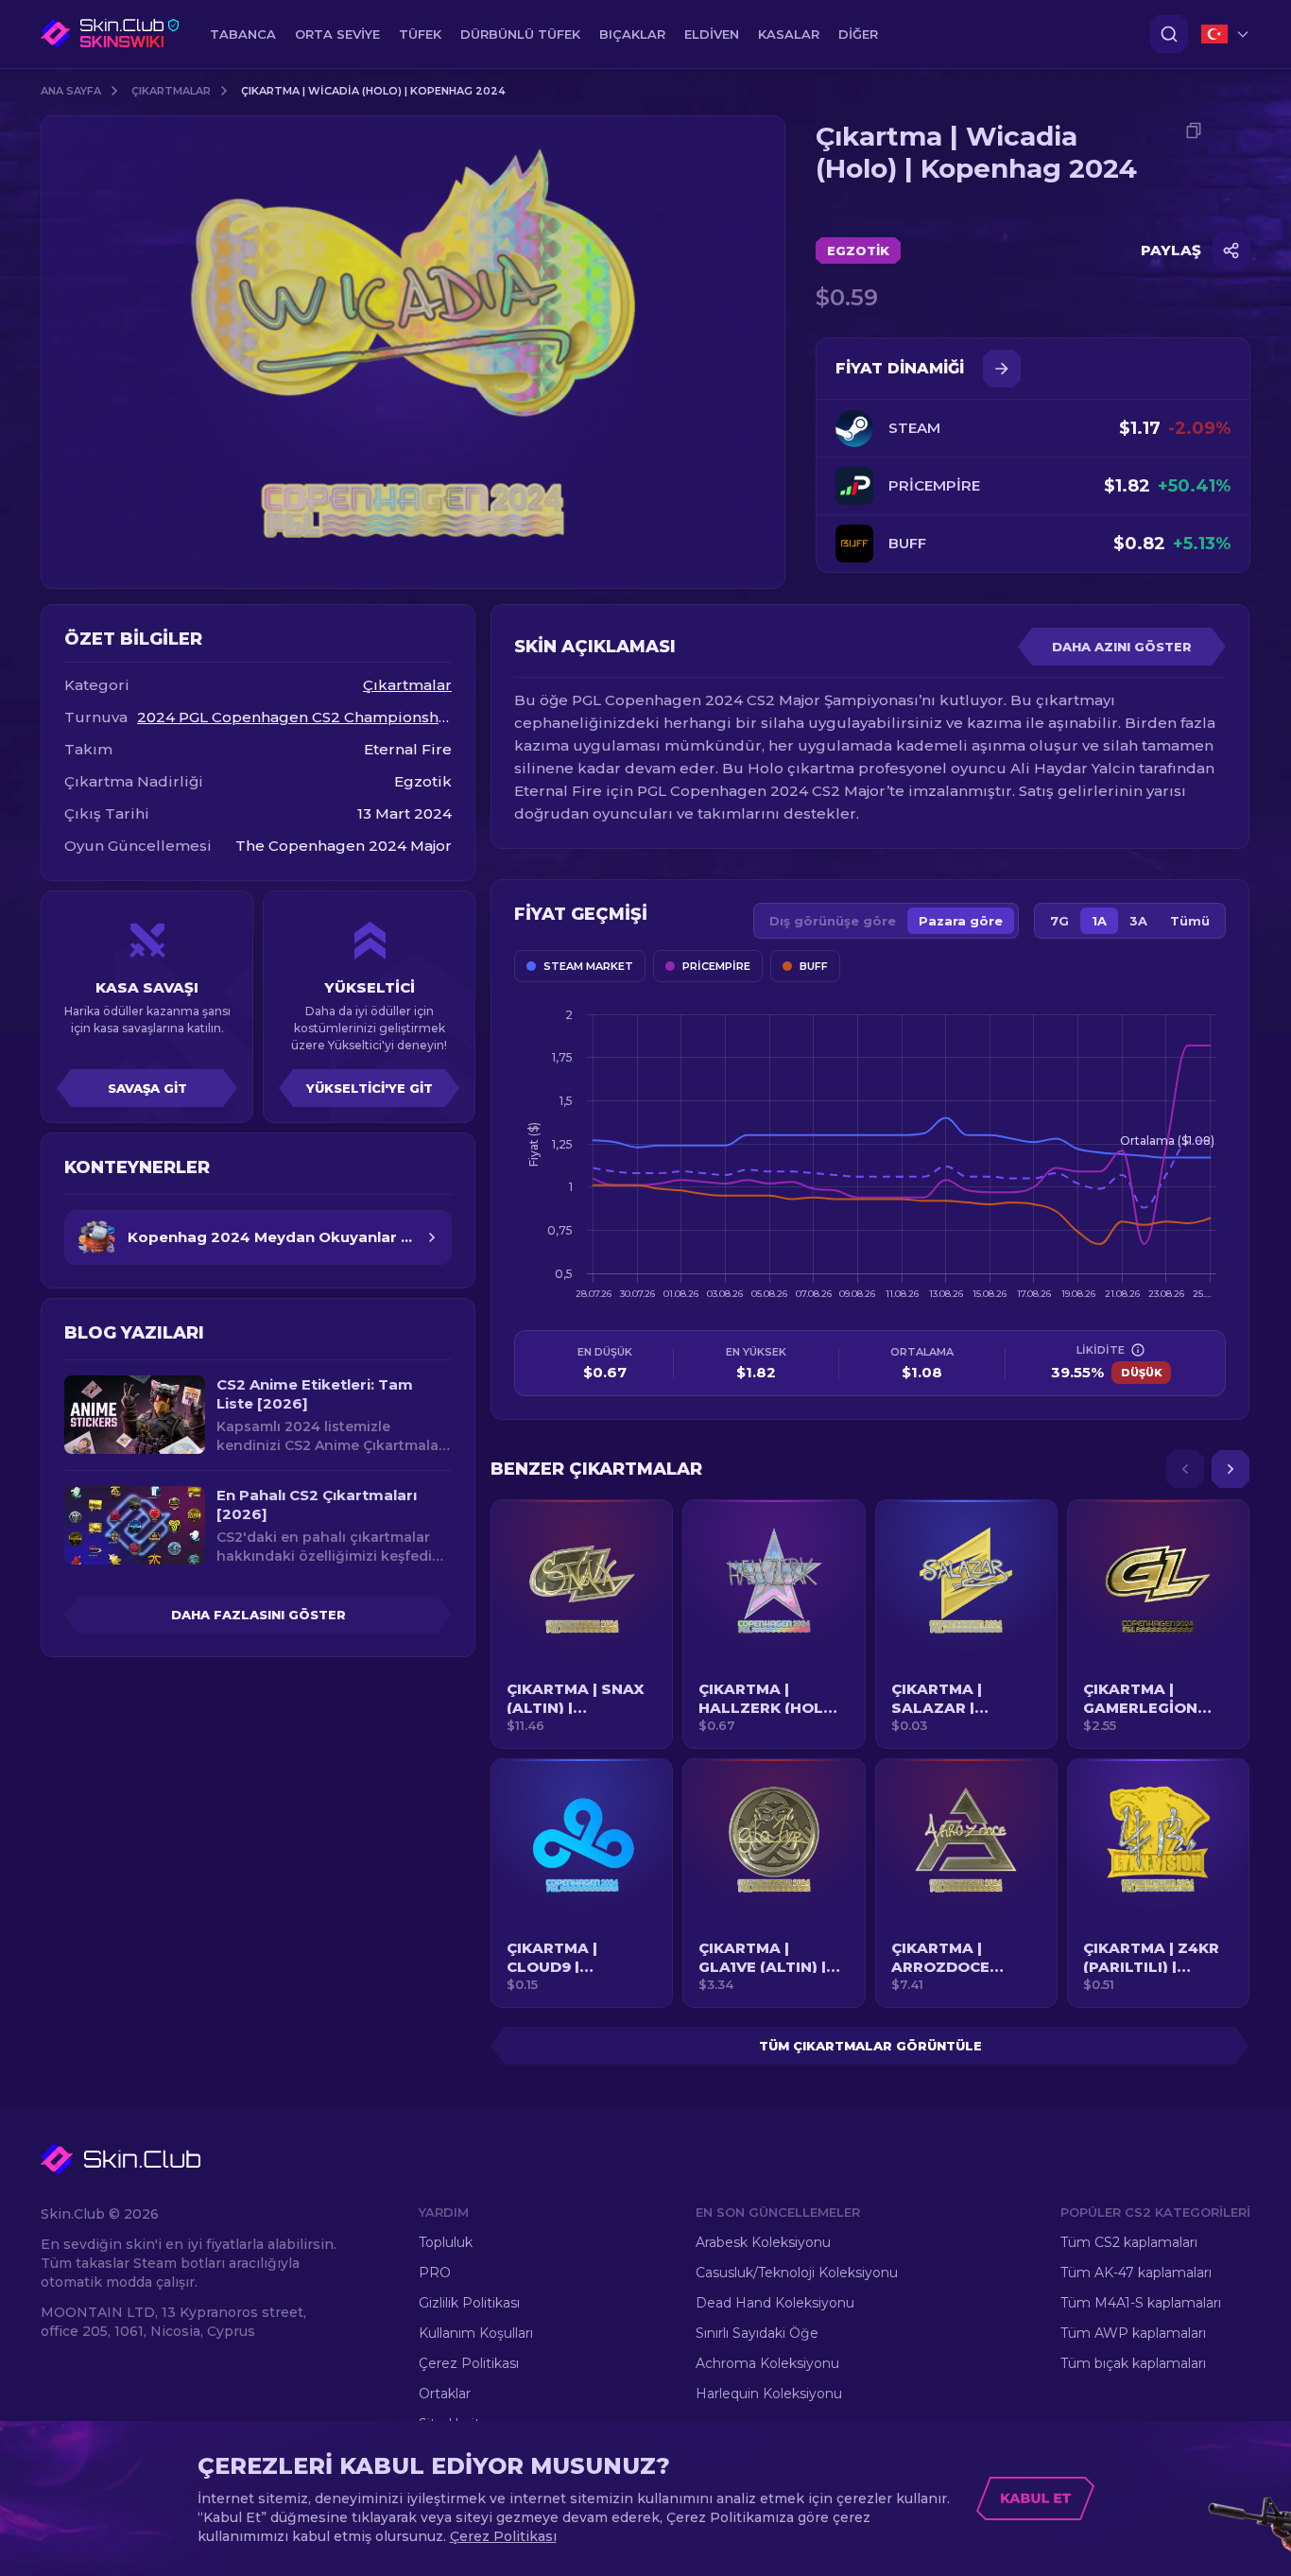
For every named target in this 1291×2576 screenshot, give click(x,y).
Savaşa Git (147, 1088)
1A (1099, 921)
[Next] (1231, 1469)
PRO (435, 2273)
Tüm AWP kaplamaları (1133, 2333)
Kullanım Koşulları (476, 2333)
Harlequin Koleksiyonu (769, 2394)
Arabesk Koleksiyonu (763, 2242)
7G (1059, 921)
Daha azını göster (1122, 647)
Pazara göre (961, 921)
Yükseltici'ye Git (370, 1088)
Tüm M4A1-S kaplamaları (1141, 2303)
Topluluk (446, 2242)
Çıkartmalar (171, 91)
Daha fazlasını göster (258, 1615)
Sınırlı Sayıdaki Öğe (757, 2333)
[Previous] (1185, 1469)
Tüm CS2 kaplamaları (1129, 2242)
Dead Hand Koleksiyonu (775, 2303)
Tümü (1190, 921)
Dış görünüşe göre (833, 921)
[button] (582, 1624)
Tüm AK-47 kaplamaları (1136, 2273)
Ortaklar (445, 2394)
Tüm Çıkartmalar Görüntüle (870, 2046)
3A (1138, 921)
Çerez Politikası (469, 2363)
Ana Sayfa (71, 91)
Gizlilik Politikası (469, 2303)
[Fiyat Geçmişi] (1002, 369)
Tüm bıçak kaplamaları (1133, 2363)
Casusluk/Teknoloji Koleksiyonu (797, 2273)
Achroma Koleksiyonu (767, 2363)
